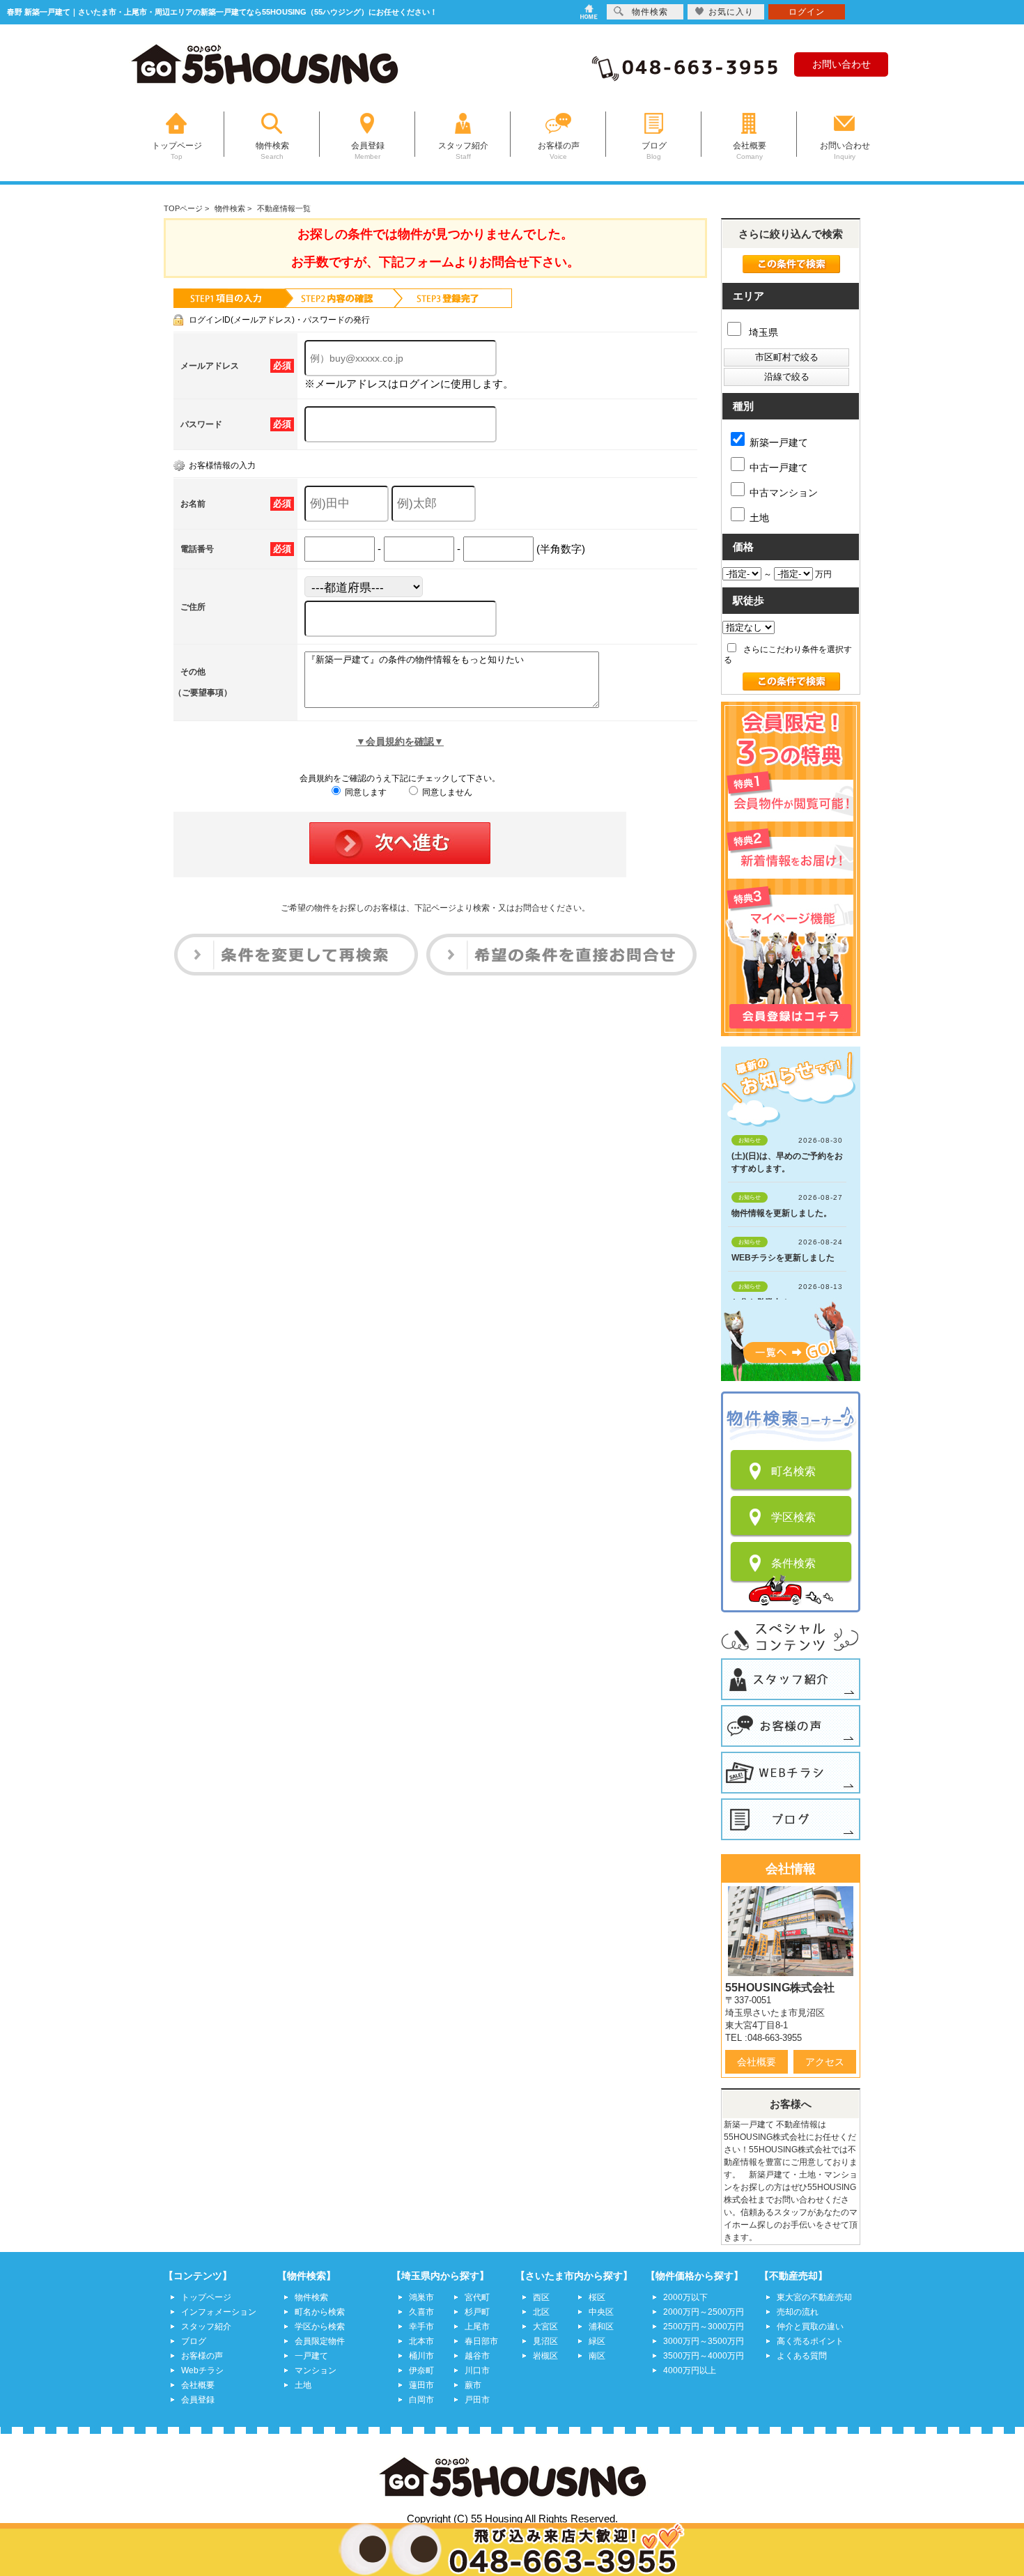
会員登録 (198, 2400)
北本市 (421, 2341)
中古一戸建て (779, 468)
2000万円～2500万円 (704, 2312)
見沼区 (545, 2341)
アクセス (825, 2062)
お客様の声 (202, 2356)
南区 (597, 2356)
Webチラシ (202, 2370)
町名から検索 (320, 2312)
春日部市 (481, 2341)
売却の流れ (798, 2312)
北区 (541, 2312)
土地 (759, 518)
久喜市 (421, 2312)
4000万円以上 (690, 2370)
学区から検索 (320, 2327)
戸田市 (477, 2400)
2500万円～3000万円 (704, 2327)
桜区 (597, 2297)
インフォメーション (219, 2312)
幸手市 (421, 2327)
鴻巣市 (421, 2297)
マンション (316, 2370)
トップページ (206, 2297)
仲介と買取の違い (810, 2327)
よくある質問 (802, 2356)
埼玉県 (762, 332)
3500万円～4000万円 (704, 2356)
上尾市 (477, 2327)
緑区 (597, 2341)
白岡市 (421, 2400)
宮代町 (477, 2297)
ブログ (194, 2341)
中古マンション (784, 493)
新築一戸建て (779, 442)
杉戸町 (477, 2312)
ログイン (807, 12)
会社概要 (757, 2062)
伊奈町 (421, 2370)
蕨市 (473, 2385)
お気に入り (731, 12)
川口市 (477, 2370)
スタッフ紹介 (206, 2327)
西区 (541, 2297)
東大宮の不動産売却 (814, 2297)
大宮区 (545, 2327)
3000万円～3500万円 (704, 2341)
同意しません (446, 792)
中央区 (601, 2312)
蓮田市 (421, 2385)
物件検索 (311, 2297)
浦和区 (601, 2327)
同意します (365, 792)
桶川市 (421, 2356)
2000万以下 (685, 2297)
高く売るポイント (810, 2341)
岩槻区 (545, 2356)
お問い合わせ (841, 64)
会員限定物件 (320, 2341)
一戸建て (311, 2356)
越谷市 (477, 2356)
